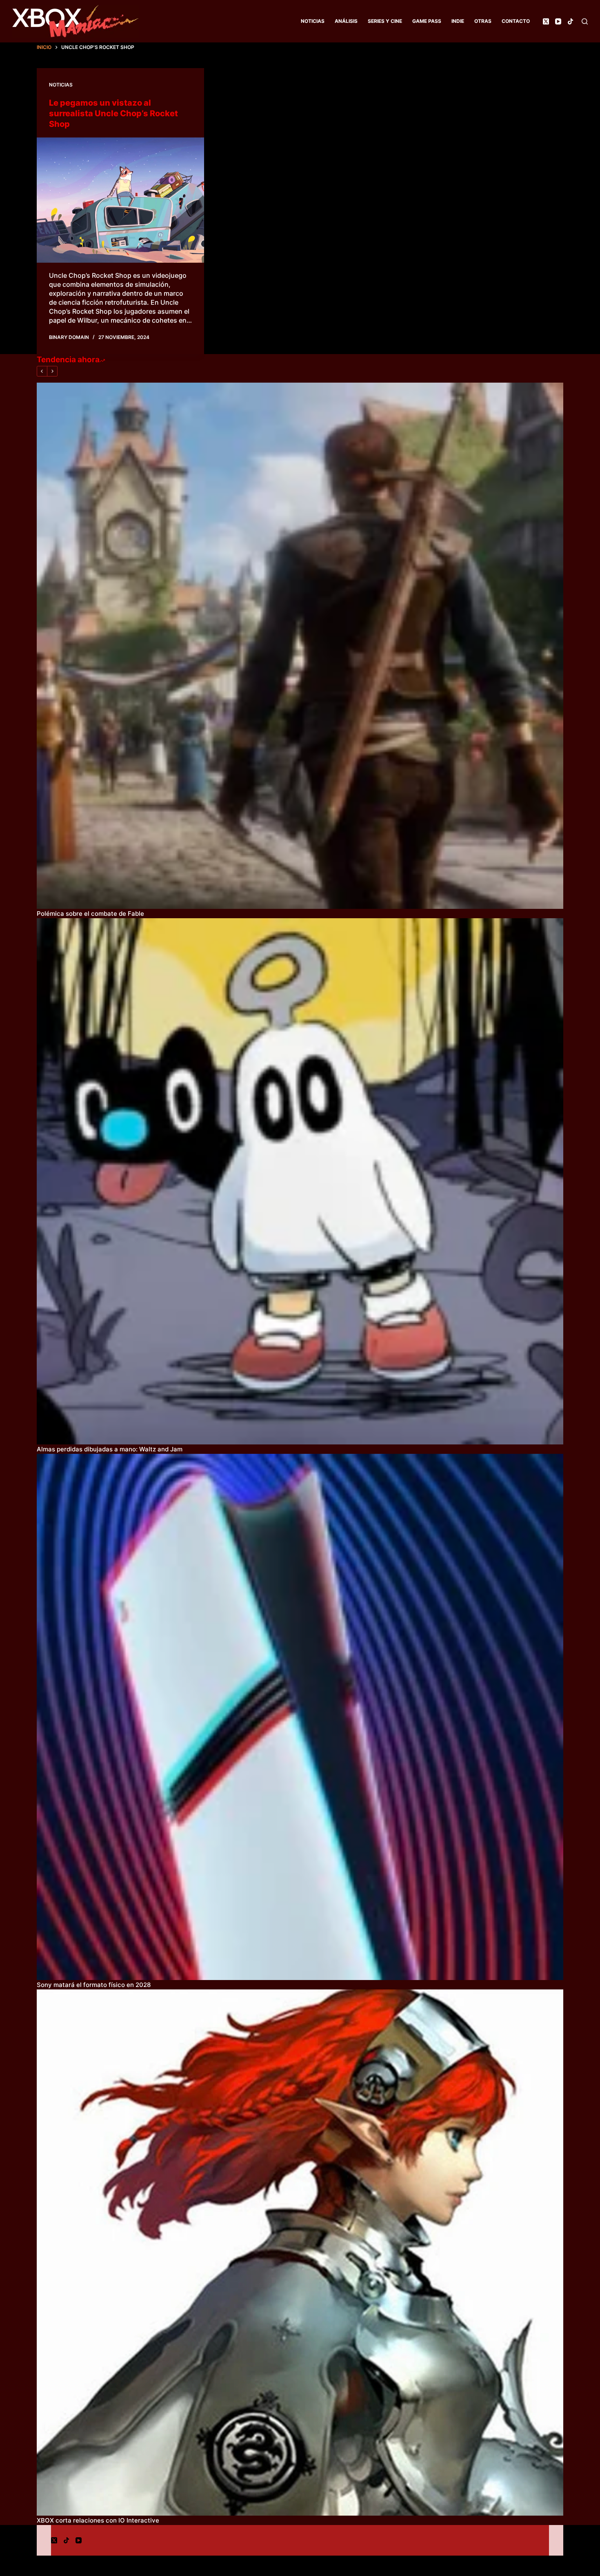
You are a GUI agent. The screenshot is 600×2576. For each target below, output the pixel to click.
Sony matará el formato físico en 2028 (94, 1985)
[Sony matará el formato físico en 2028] (300, 1717)
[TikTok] (570, 21)
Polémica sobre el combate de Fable (90, 914)
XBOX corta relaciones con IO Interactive (98, 2520)
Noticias (313, 21)
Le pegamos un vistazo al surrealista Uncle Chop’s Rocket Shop (113, 113)
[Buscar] (585, 21)
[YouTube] (558, 21)
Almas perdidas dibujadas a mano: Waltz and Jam (110, 1449)
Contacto (516, 21)
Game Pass (427, 21)
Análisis (346, 21)
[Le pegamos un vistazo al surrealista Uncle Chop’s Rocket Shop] (120, 200)
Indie (458, 21)
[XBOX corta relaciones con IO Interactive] (300, 2253)
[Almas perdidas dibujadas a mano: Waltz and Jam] (300, 1181)
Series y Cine (385, 21)
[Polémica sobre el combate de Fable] (300, 646)
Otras (483, 21)
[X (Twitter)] (546, 21)
